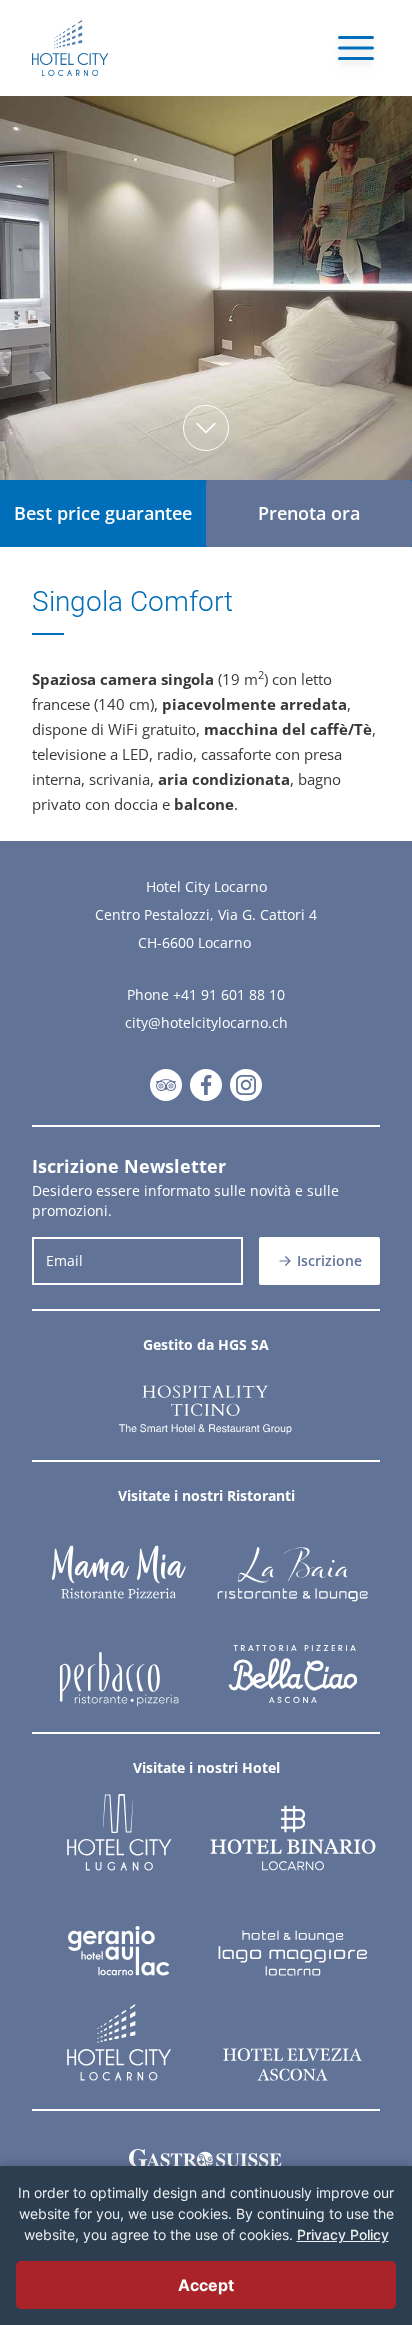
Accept (206, 2285)
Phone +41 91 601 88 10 (206, 994)
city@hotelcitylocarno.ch (206, 1022)
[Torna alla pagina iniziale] (70, 48)
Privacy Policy (343, 2234)
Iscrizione (329, 1260)
